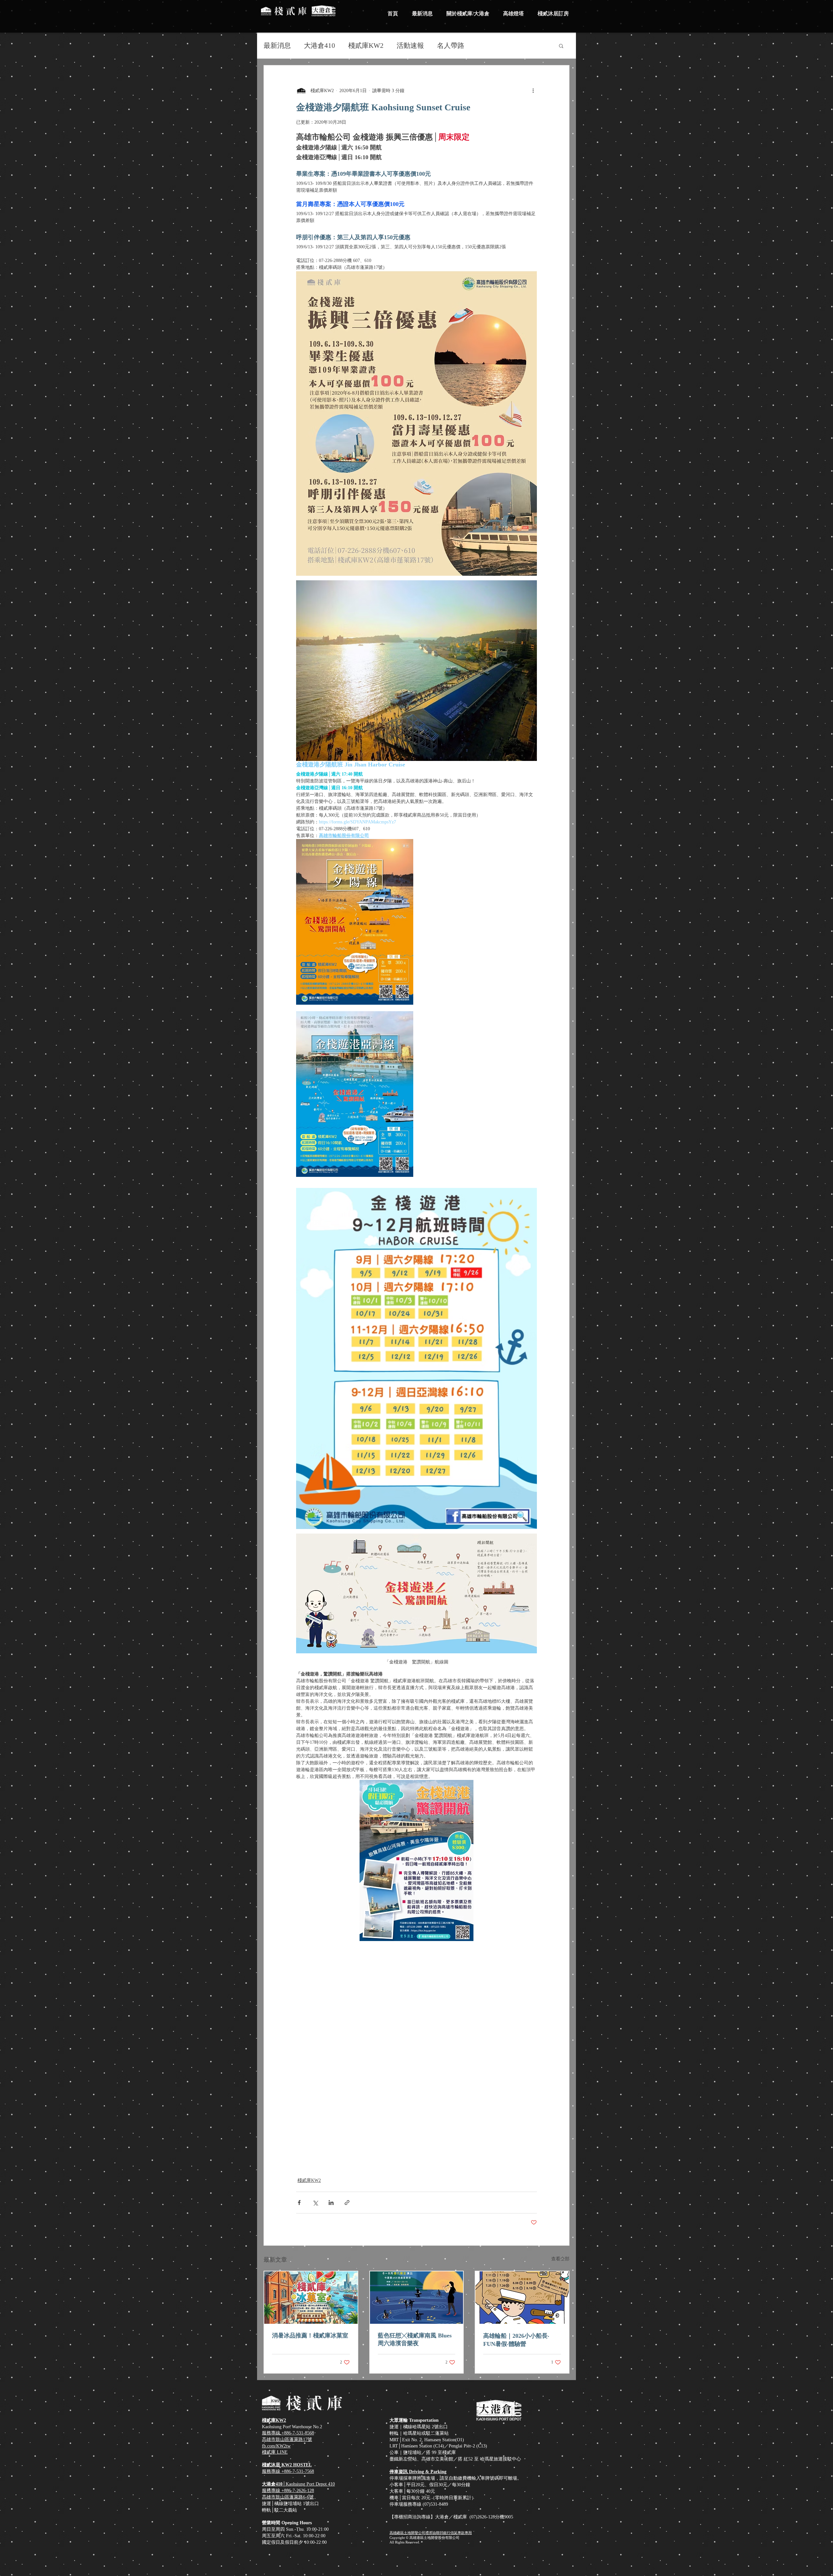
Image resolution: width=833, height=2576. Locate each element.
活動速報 (410, 46)
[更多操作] (533, 90)
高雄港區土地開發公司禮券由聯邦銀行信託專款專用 (431, 2533)
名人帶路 (451, 46)
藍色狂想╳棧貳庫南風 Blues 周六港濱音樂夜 (415, 2339)
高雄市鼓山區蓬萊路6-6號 (288, 2497)
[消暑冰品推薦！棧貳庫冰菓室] (311, 2298)
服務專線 (272, 2491)
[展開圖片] (355, 922)
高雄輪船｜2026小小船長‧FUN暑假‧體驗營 (516, 2340)
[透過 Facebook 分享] (299, 2203)
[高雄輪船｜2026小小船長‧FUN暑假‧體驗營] (522, 2298)
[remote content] (416, 2000)
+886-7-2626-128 (298, 2491)
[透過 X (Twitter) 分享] (315, 2203)
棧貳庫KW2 (366, 46)
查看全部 (560, 2259)
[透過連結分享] (347, 2203)
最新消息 (277, 46)
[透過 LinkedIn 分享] (331, 2203)
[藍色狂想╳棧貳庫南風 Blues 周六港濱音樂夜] (417, 2298)
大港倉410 (320, 46)
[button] (561, 46)
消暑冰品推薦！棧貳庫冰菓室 (310, 2335)
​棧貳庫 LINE (275, 2452)
